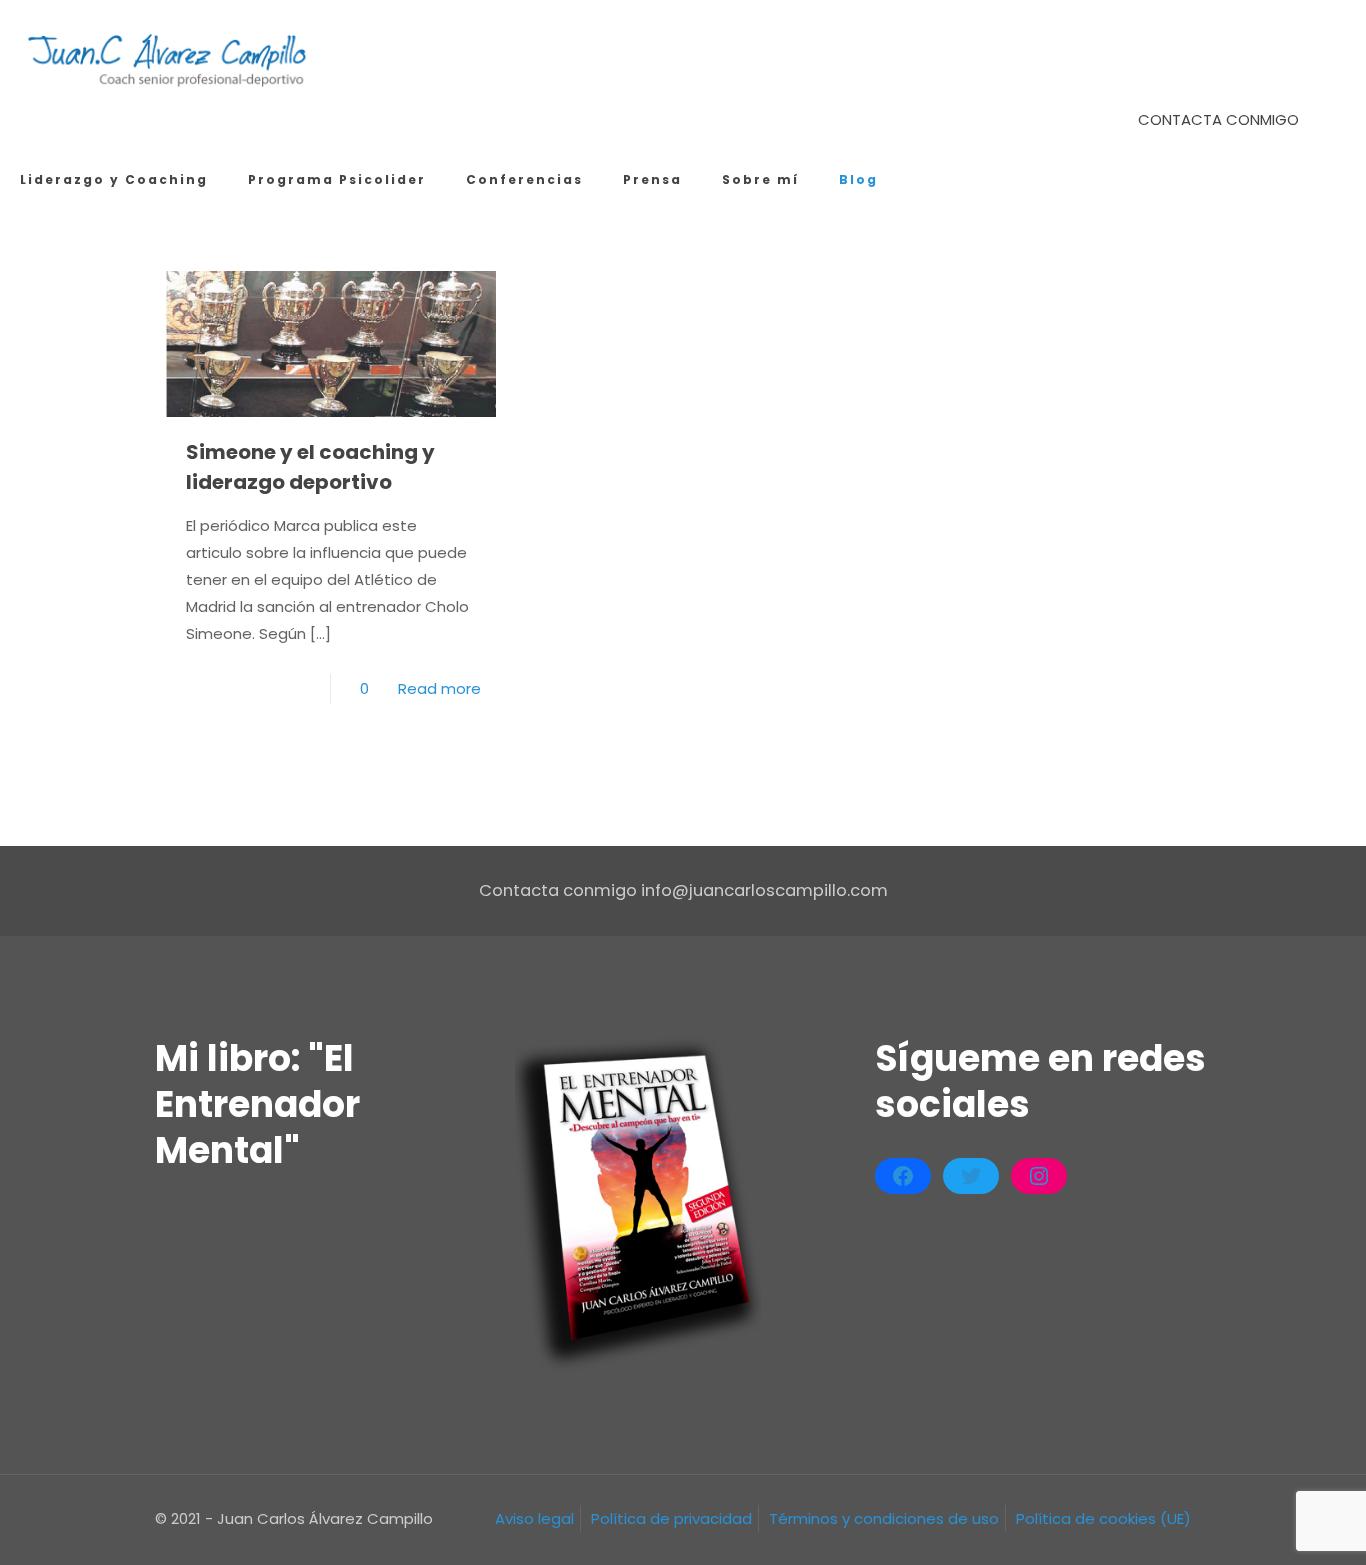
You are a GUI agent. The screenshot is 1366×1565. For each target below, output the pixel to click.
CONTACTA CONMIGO (1218, 119)
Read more (439, 688)
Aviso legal (534, 1518)
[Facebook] (903, 1176)
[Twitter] (971, 1176)
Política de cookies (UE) (1103, 1518)
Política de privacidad (671, 1518)
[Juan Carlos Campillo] (169, 60)
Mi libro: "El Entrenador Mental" (257, 1104)
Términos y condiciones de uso (884, 1518)
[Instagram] (1039, 1176)
